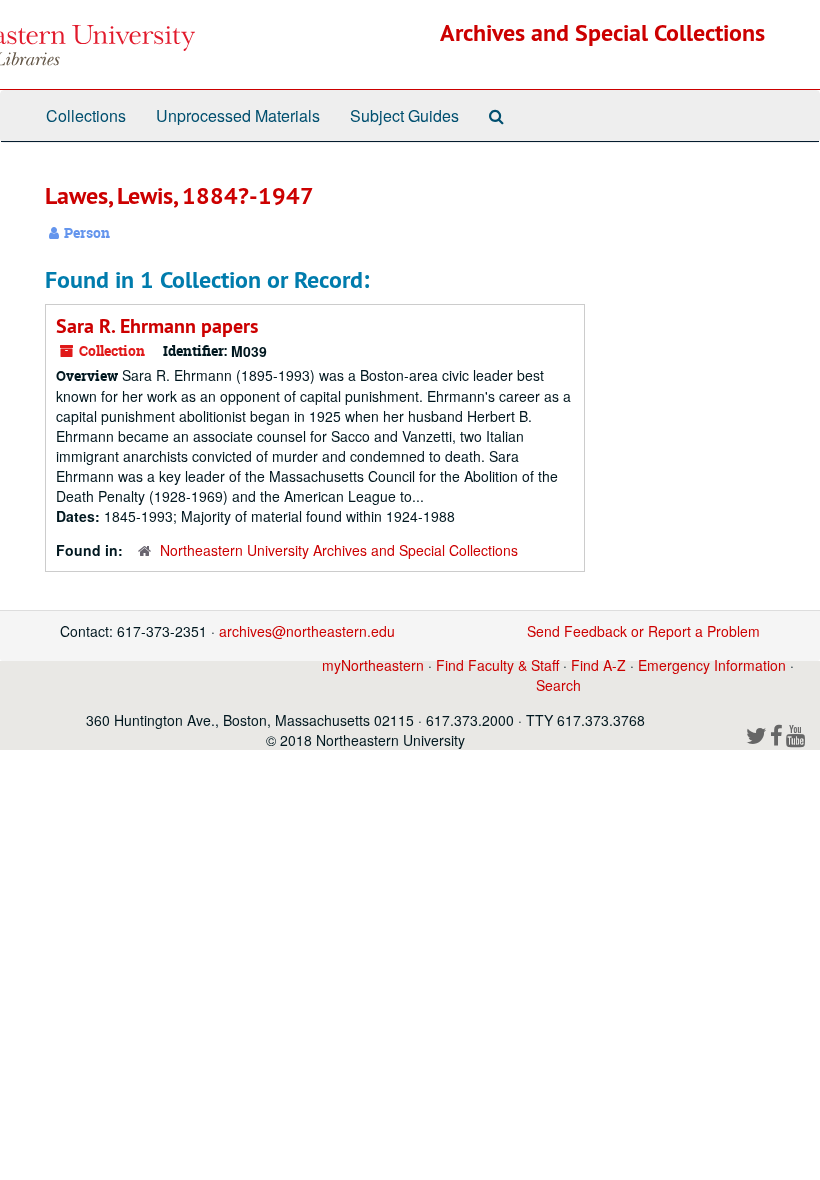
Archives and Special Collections (602, 32)
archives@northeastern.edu (307, 631)
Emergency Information (712, 665)
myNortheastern (373, 665)
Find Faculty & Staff (497, 665)
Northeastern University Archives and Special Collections (339, 550)
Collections (86, 115)
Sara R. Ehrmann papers (157, 326)
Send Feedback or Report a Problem (643, 631)
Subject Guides (404, 115)
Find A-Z (598, 665)
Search (558, 685)
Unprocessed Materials (238, 115)
